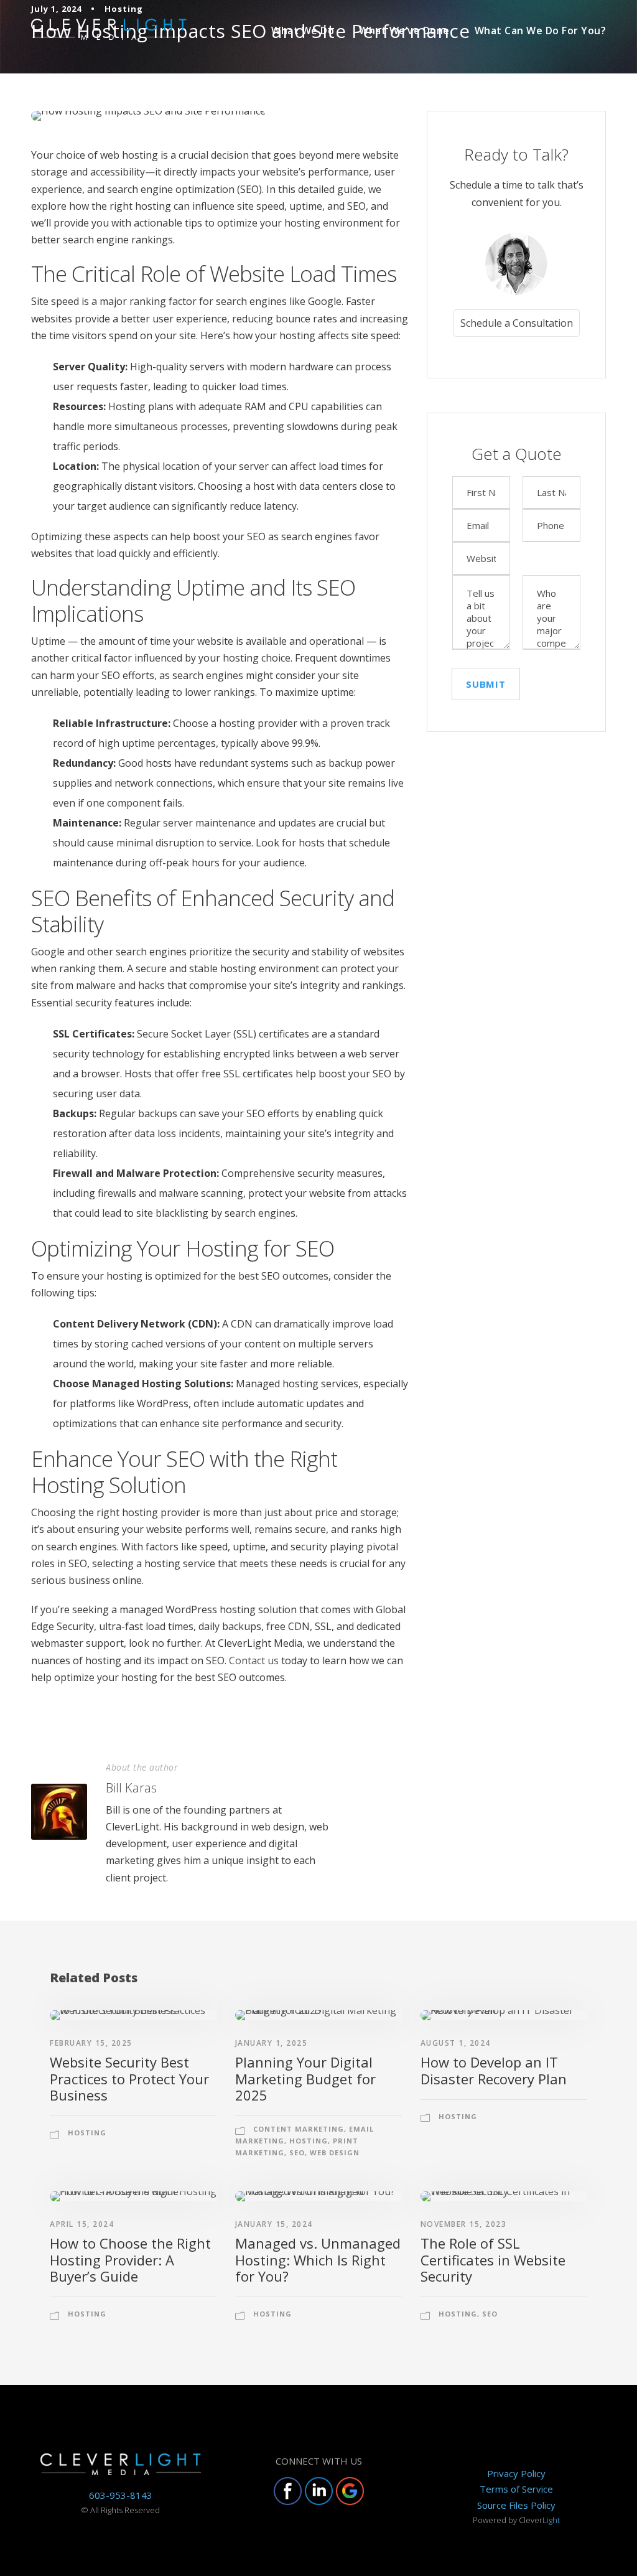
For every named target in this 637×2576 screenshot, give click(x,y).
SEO (297, 2152)
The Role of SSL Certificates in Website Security (493, 2260)
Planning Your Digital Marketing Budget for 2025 (305, 2078)
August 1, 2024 (456, 2043)
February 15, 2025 (91, 2043)
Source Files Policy (516, 2505)
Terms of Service (516, 2489)
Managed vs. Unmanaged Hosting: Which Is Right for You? (318, 2260)
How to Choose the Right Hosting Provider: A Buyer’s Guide (130, 2260)
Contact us (254, 1660)
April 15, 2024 (82, 2224)
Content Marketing (299, 2129)
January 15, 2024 (274, 2224)
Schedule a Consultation (517, 323)
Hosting (87, 2133)
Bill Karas (131, 1788)
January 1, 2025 (272, 2043)
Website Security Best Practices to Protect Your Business (129, 2078)
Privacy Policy (516, 2473)
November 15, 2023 (464, 2224)
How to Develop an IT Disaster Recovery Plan (494, 2070)
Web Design (335, 2152)
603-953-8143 (121, 2495)
